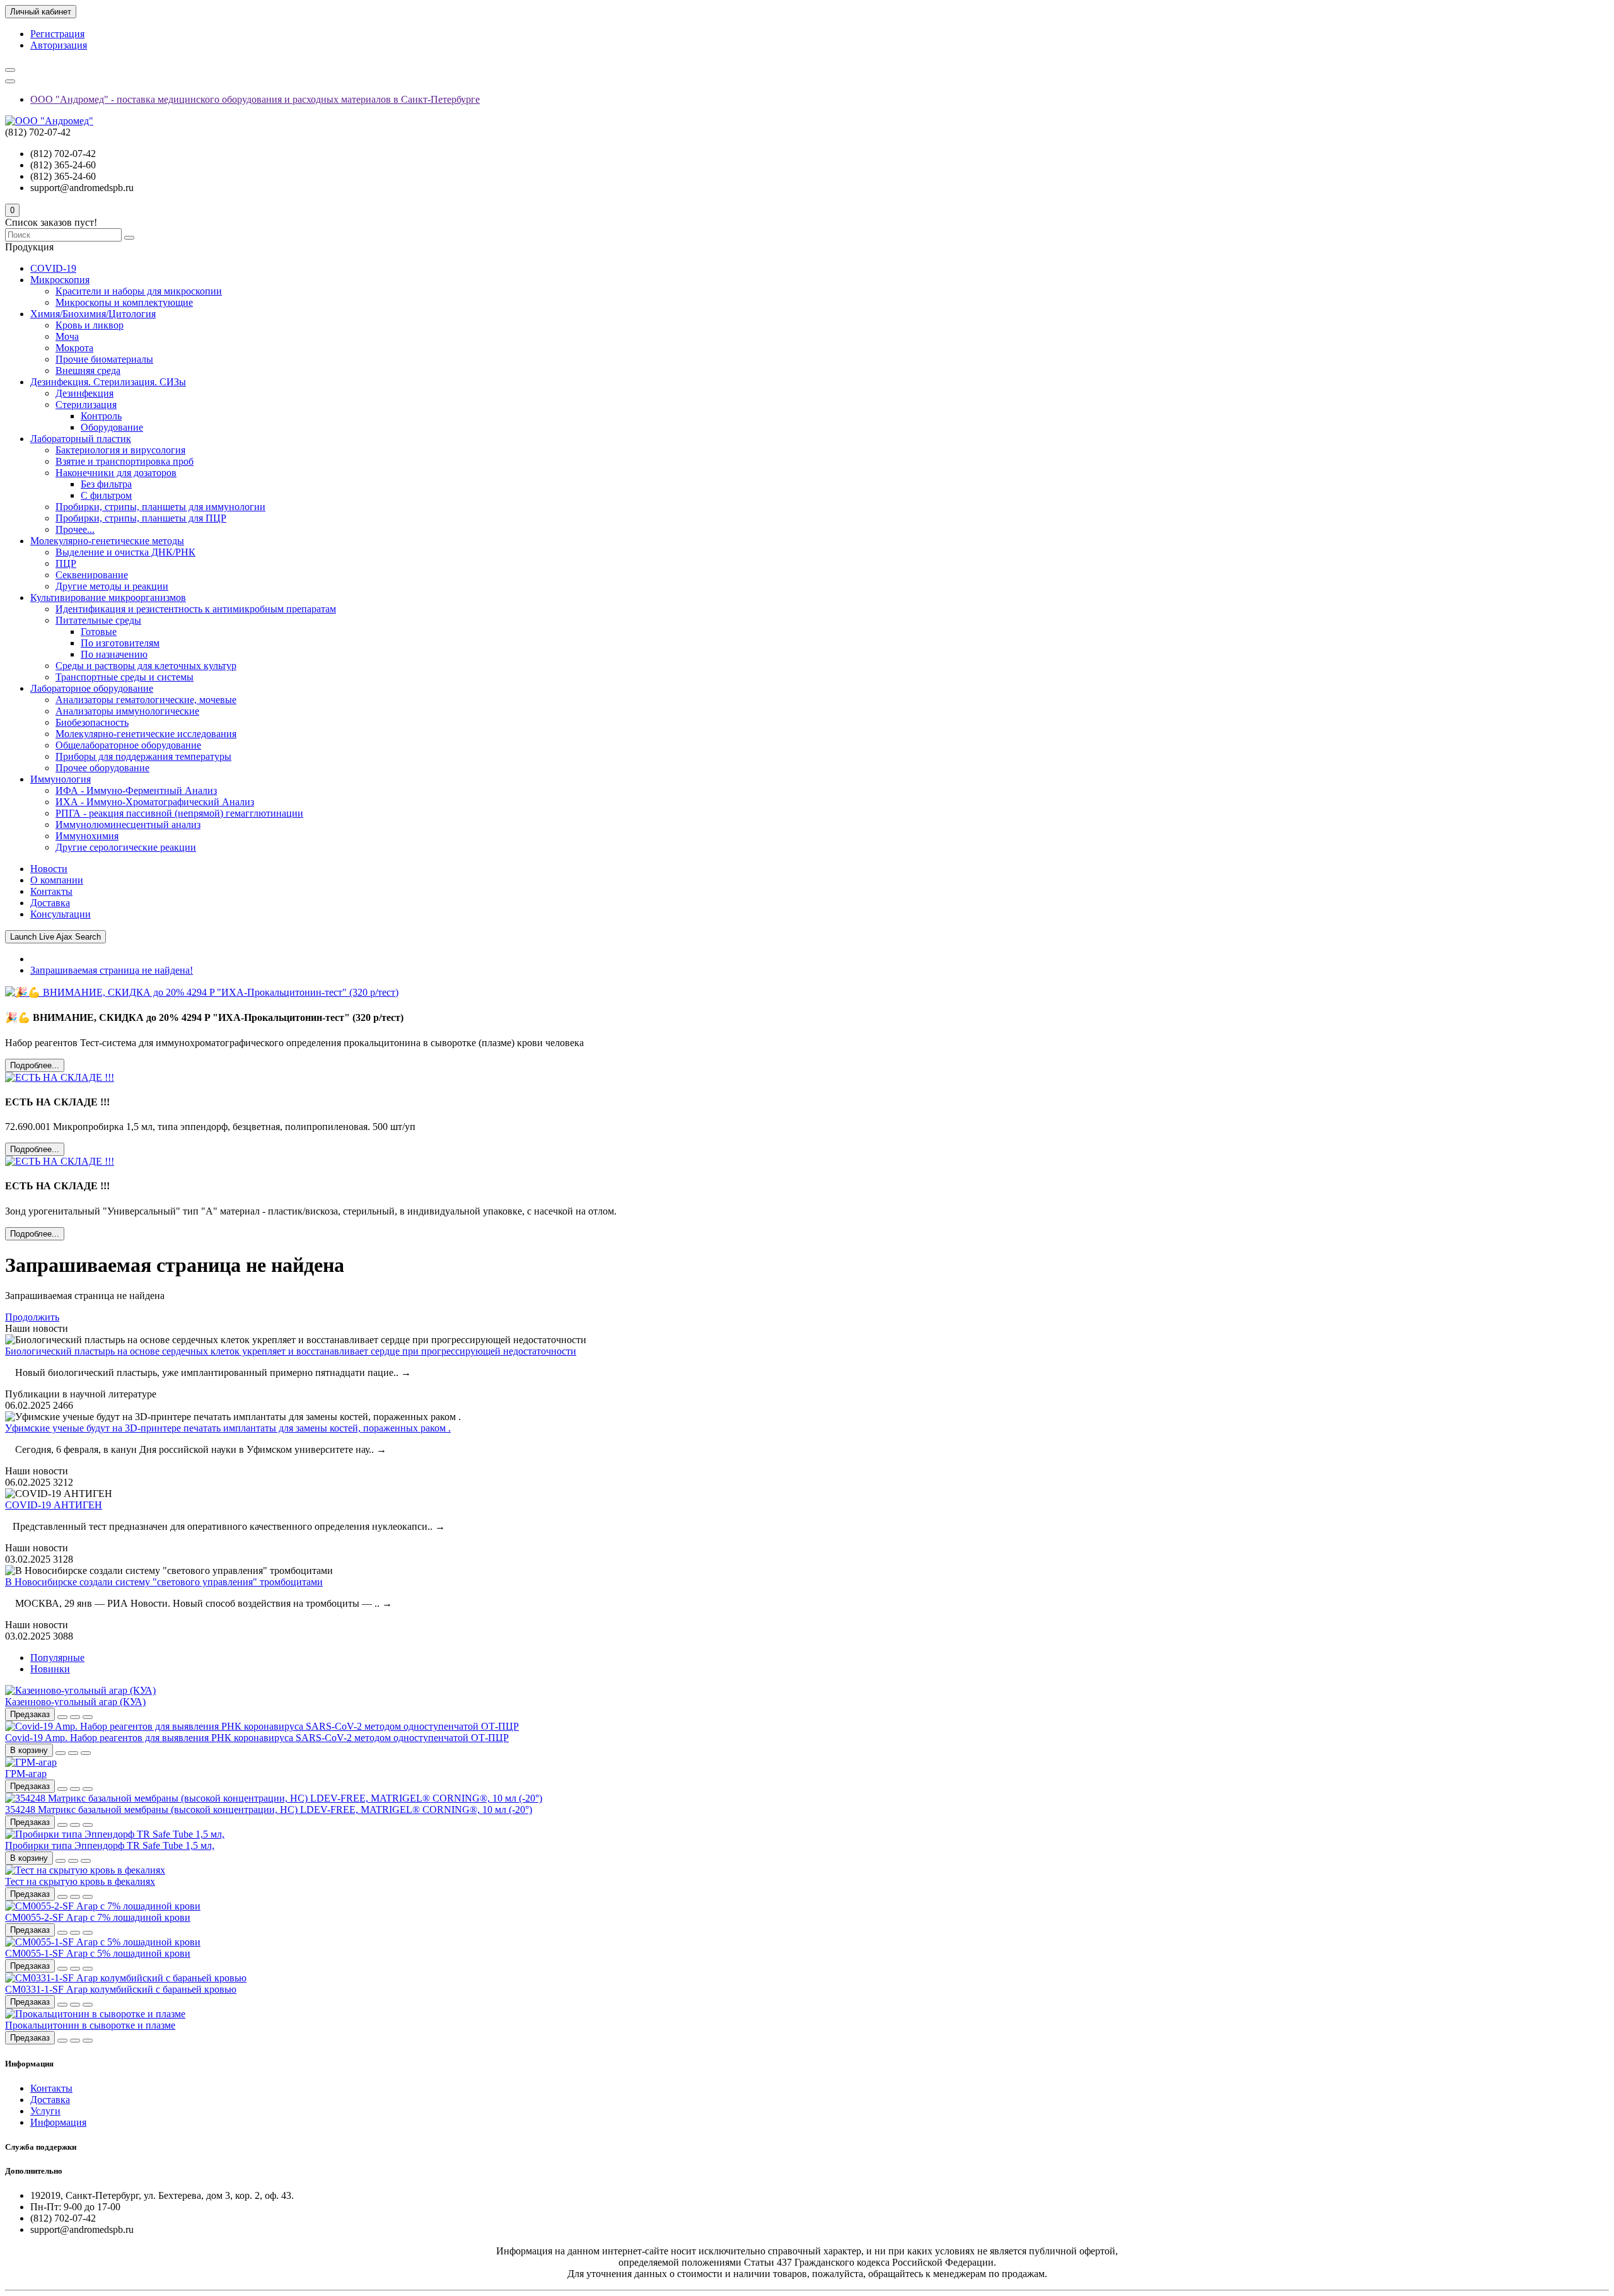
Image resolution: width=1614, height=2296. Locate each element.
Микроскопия (60, 280)
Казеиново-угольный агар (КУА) (75, 1702)
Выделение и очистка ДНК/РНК (125, 552)
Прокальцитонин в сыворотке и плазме (90, 2025)
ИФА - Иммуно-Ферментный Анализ (136, 790)
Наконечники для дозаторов (116, 473)
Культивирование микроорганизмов (108, 597)
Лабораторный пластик (81, 439)
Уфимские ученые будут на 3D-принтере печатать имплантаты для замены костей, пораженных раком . (228, 1428)
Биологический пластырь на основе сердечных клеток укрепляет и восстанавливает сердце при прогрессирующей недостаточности (291, 1351)
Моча (67, 336)
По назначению (114, 654)
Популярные (57, 1658)
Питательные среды (98, 620)
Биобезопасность (92, 722)
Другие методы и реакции (112, 586)
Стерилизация (86, 405)
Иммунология (61, 779)
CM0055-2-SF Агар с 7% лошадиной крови (98, 1917)
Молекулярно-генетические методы (107, 541)
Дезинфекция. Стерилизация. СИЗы (108, 382)
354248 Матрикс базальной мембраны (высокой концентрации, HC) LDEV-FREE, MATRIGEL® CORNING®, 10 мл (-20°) (269, 1809)
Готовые (99, 632)
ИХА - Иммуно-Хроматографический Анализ (155, 802)
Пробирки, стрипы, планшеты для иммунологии (160, 507)
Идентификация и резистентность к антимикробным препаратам (196, 609)
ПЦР (66, 563)
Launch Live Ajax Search (55, 937)
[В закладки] (75, 1717)
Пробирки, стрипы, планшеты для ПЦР (141, 518)
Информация (58, 2122)
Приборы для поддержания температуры (143, 756)
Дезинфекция (84, 393)
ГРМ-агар (26, 1774)
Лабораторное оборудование (92, 688)
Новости (49, 869)
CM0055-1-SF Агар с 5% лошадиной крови (98, 1953)
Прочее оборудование (102, 768)
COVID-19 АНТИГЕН (54, 1505)
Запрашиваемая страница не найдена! (112, 970)
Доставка (50, 903)
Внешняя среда (88, 370)
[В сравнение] (88, 1717)
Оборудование (112, 427)
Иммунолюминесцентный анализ (128, 825)
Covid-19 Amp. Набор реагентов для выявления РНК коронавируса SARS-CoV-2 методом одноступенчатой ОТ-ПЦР (257, 1738)
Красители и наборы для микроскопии (139, 291)
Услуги (45, 2111)
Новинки (50, 1669)
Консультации (61, 914)
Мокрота (74, 348)
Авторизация (59, 45)
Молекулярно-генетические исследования (146, 734)
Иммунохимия (87, 836)
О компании (57, 880)
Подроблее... (35, 1065)
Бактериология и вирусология (120, 450)
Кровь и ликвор (90, 325)
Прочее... (75, 529)
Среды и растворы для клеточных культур (146, 666)
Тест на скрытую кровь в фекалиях (80, 1881)
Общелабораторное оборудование (128, 745)
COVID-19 (53, 268)
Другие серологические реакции (126, 847)
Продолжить (32, 1317)
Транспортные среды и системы (125, 677)
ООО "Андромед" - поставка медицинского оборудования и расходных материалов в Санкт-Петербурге (255, 99)
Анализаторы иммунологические (127, 711)
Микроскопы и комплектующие (124, 302)
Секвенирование (92, 575)
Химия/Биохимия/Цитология (93, 314)
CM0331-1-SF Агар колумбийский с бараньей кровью (121, 1989)
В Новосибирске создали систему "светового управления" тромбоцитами (164, 1582)
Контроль (101, 416)
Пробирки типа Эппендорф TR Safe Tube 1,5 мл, (110, 1845)
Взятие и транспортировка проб (125, 461)
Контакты (51, 891)
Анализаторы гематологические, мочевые (146, 700)
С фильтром (106, 495)
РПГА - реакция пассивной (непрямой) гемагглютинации (179, 813)
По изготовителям (120, 643)
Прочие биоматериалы (104, 359)
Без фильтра (106, 484)
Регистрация (57, 34)
